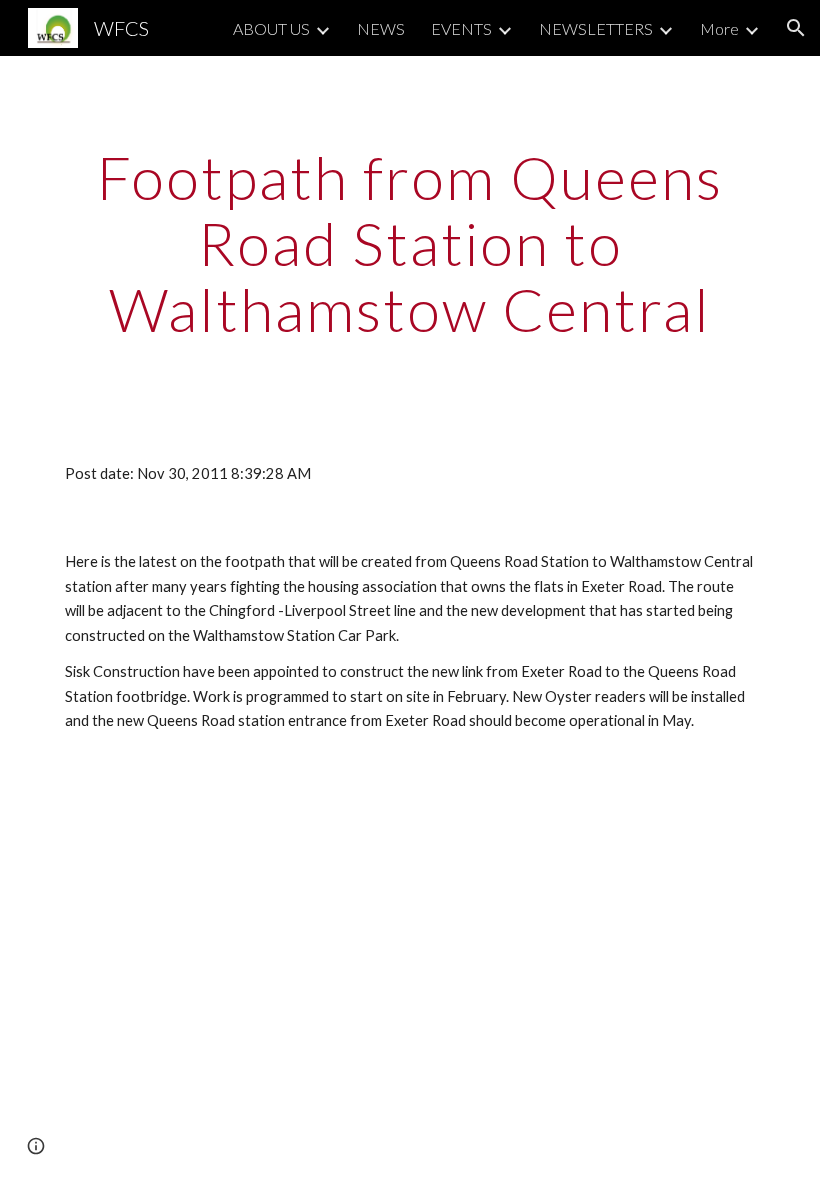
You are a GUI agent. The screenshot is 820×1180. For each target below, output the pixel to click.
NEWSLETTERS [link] (596, 28)
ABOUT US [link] (271, 28)
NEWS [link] (381, 28)
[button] (796, 28)
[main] (410, 243)
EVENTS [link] (461, 28)
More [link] (719, 28)
